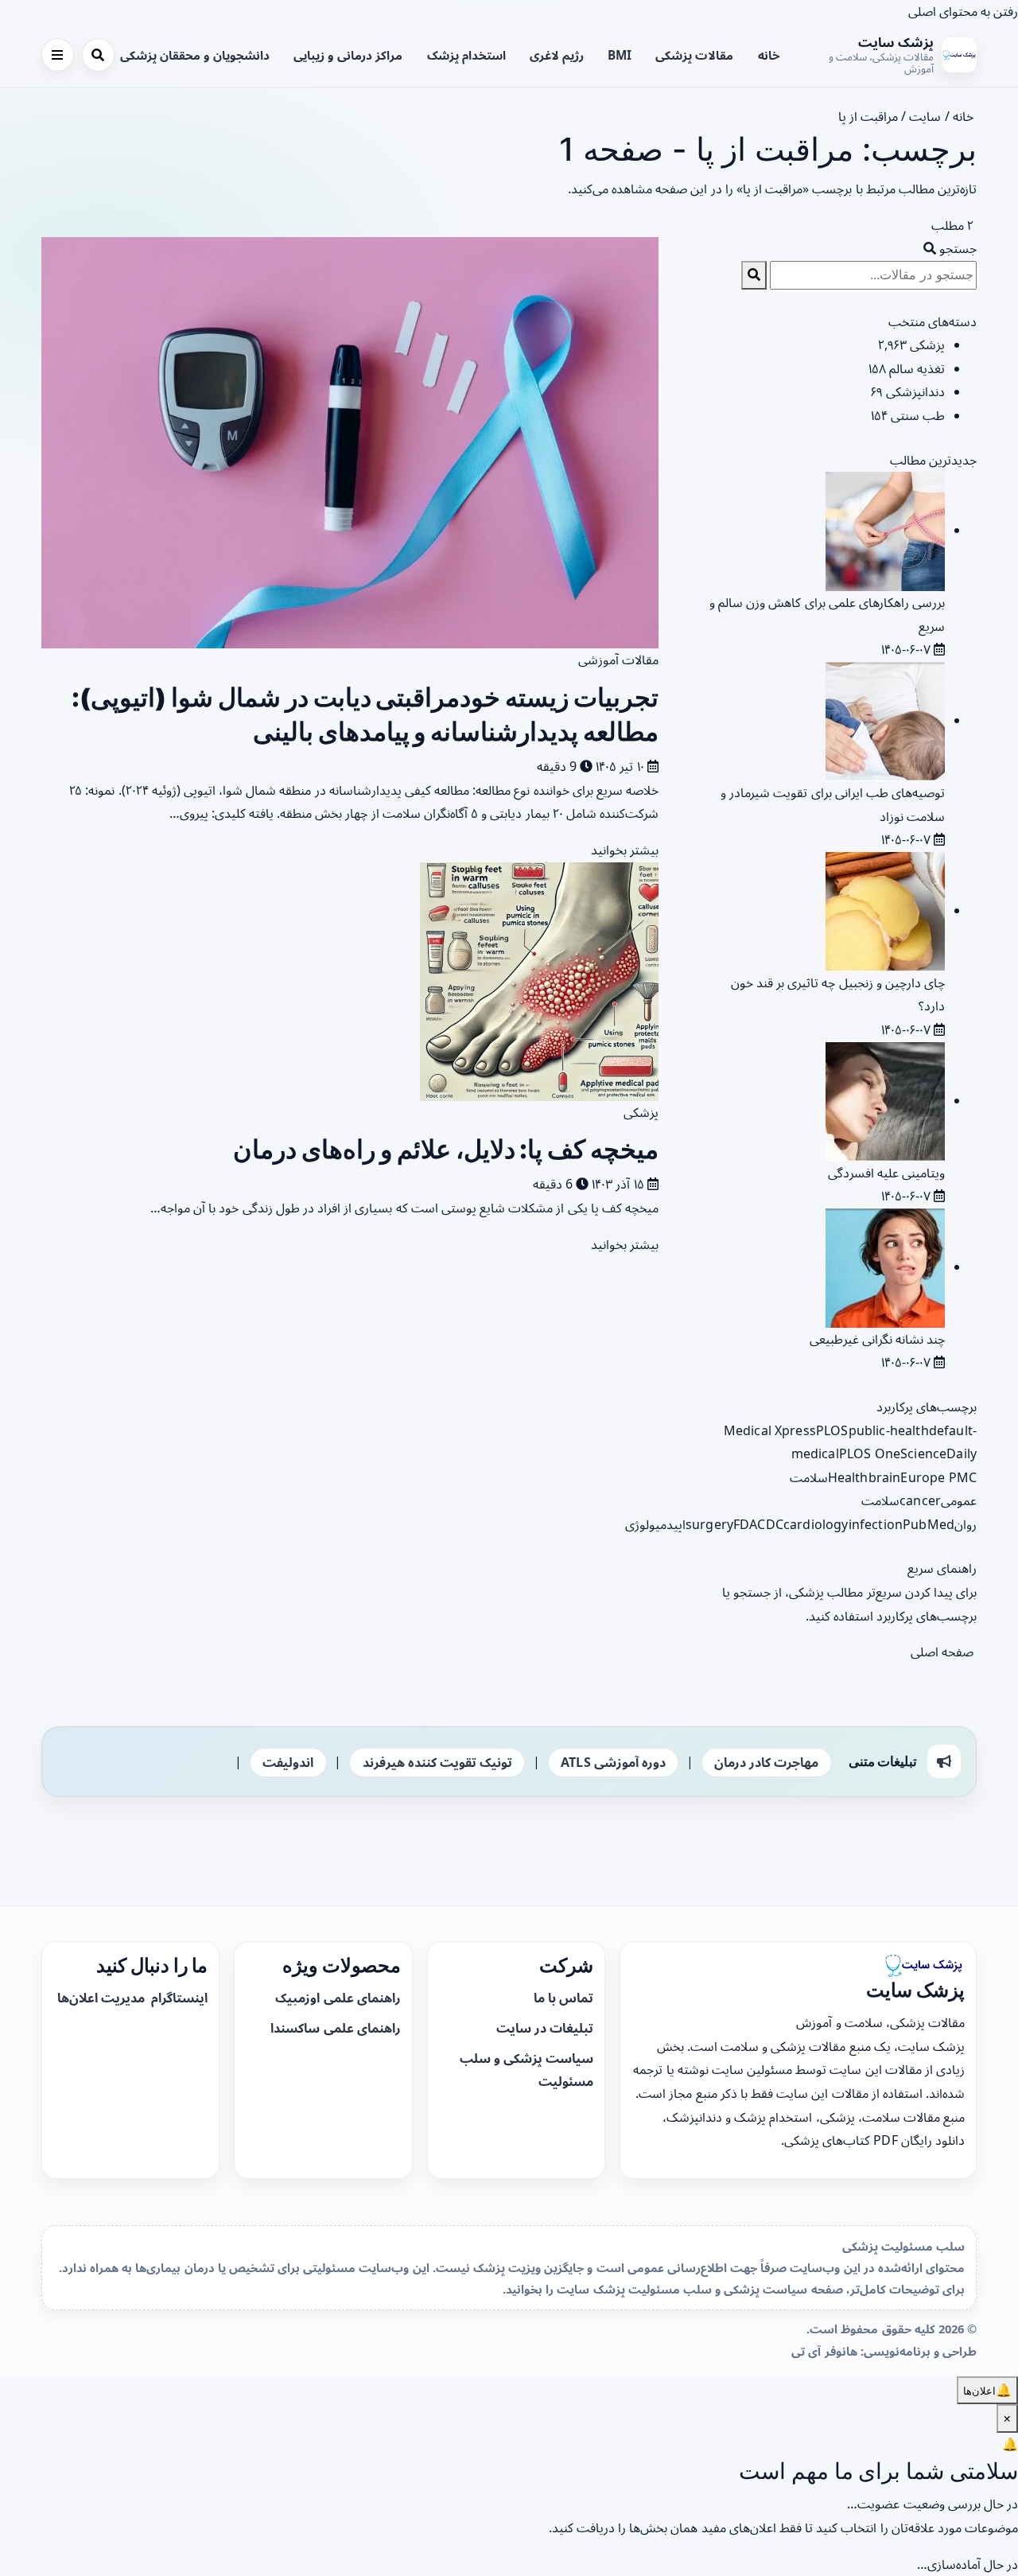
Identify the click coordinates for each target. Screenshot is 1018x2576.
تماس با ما (563, 1998)
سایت (925, 116)
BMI (620, 55)
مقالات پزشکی (694, 55)
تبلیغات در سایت (545, 2028)
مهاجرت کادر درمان (766, 1762)
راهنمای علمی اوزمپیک (338, 1998)
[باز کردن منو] (58, 55)
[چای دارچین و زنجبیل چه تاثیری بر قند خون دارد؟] (885, 910)
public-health (889, 1430)
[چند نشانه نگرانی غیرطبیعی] (885, 1267)
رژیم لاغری (557, 55)
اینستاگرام (178, 1998)
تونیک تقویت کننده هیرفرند (437, 1762)
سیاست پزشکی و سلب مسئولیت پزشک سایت (682, 2289)
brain (885, 1477)
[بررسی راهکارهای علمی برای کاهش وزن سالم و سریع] (885, 530)
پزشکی (641, 1112)
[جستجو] (98, 55)
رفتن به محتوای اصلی (963, 11)
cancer (920, 1500)
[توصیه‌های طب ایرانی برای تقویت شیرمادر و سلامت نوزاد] (885, 720)
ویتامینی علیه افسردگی (886, 1173)
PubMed (929, 1524)
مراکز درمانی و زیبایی (348, 55)
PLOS (832, 1430)
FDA (745, 1524)
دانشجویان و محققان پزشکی (195, 55)
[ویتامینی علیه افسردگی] (885, 1100)
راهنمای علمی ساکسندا (335, 2028)
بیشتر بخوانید (623, 850)
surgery (709, 1524)
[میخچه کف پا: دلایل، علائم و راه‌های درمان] (539, 980)
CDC (770, 1524)
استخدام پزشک (466, 55)
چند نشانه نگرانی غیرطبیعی (877, 1339)
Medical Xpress (770, 1430)
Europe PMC (938, 1477)
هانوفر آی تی (824, 2351)
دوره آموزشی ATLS (613, 1762)
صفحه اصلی (944, 1652)
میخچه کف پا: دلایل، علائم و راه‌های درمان (446, 1149)
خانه (769, 55)
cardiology (816, 1524)
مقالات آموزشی (618, 660)
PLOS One (870, 1453)
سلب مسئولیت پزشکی (903, 2246)
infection (876, 1524)
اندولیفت (288, 1762)
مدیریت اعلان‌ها (103, 1998)
